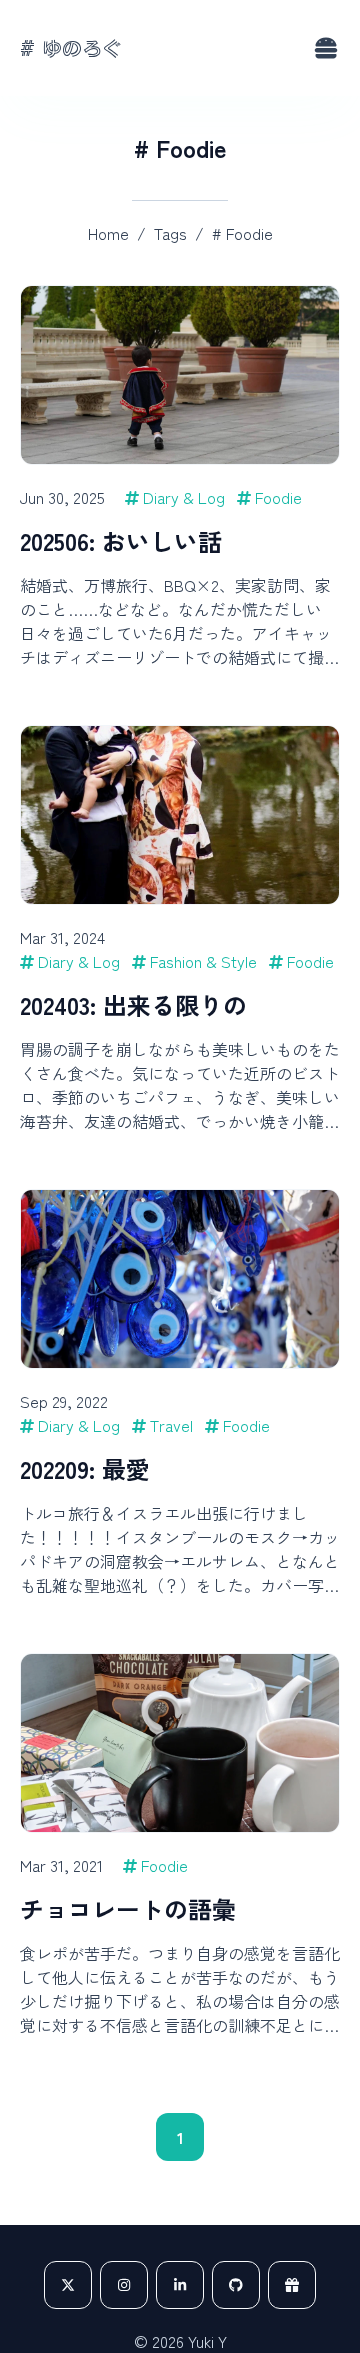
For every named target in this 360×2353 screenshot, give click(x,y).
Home (108, 233)
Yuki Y (207, 2341)
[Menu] (326, 48)
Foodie (278, 497)
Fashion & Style (203, 961)
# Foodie (242, 233)
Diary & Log (184, 497)
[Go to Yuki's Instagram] (124, 2285)
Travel (171, 1425)
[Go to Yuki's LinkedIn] (180, 2285)
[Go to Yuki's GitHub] (236, 2285)
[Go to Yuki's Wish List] (292, 2285)
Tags (170, 233)
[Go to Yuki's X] (68, 2285)
